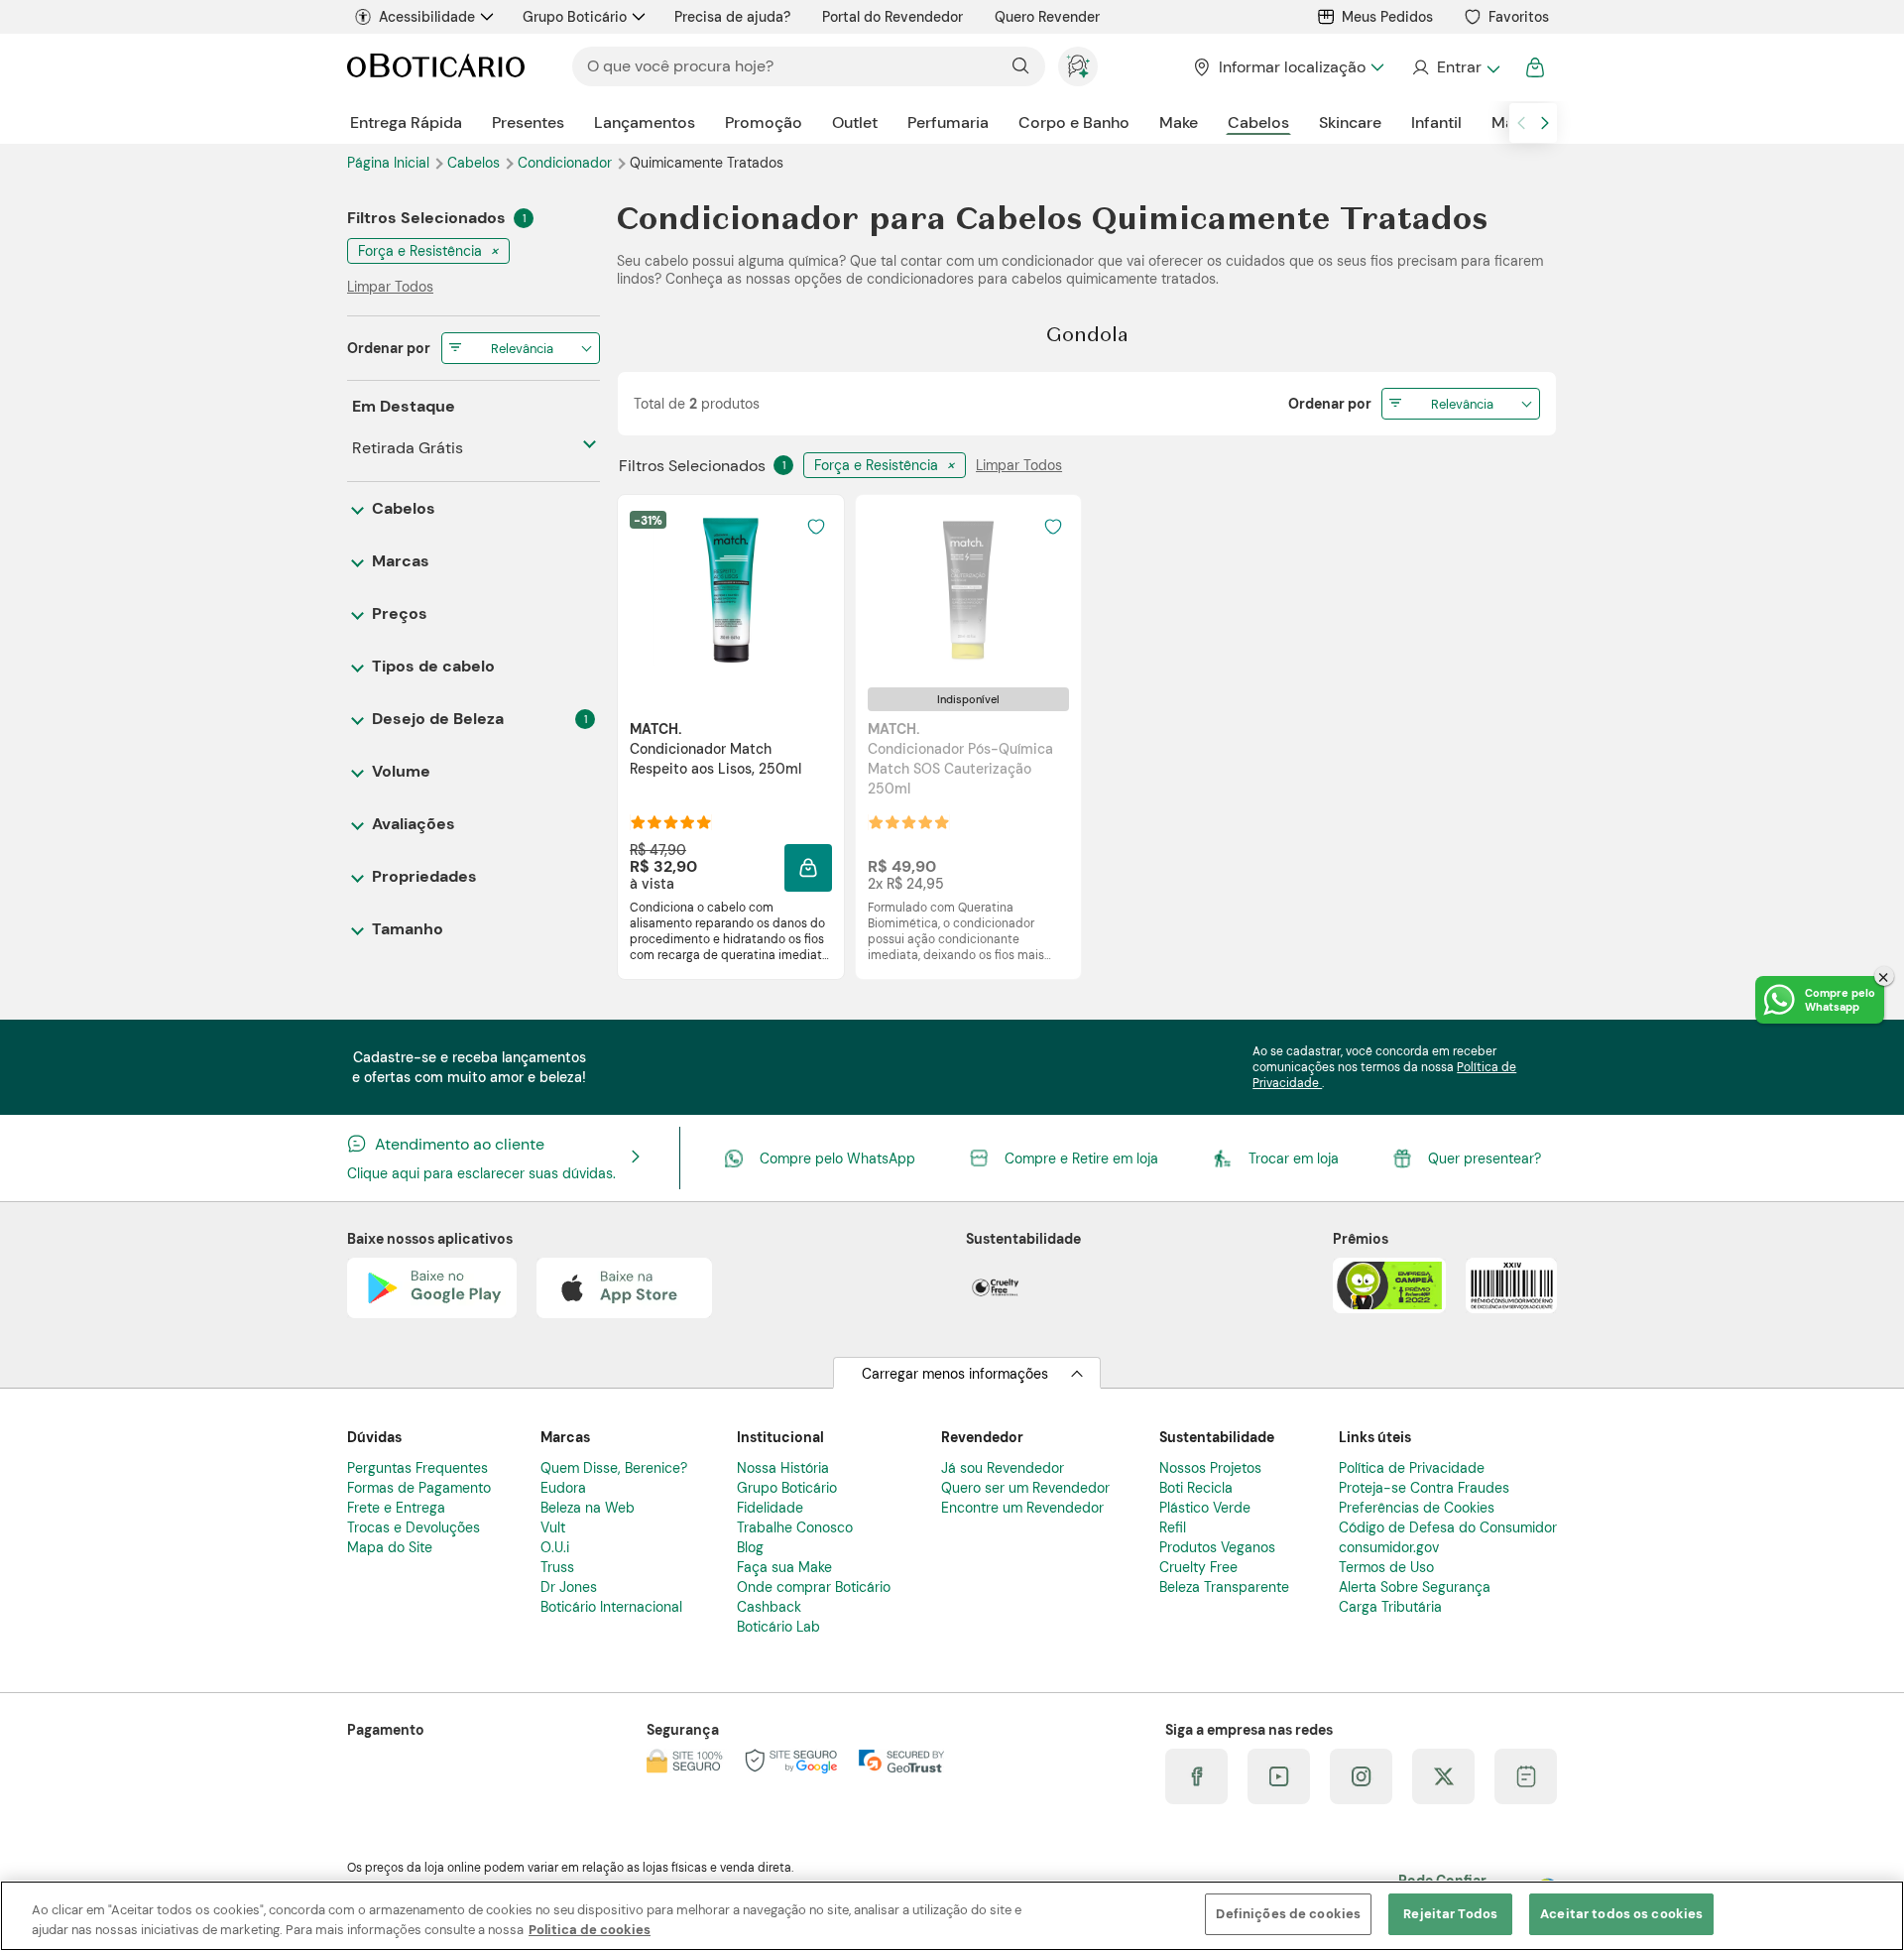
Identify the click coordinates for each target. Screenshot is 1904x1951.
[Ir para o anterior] (1521, 123)
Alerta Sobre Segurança (1415, 1587)
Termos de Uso (1386, 1567)
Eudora (563, 1488)
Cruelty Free (1198, 1567)
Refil (1173, 1527)
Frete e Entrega (396, 1508)
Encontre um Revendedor (1022, 1508)
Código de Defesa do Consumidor (1448, 1527)
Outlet (855, 122)
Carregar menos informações (955, 1374)
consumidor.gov (1389, 1547)
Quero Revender (1047, 17)
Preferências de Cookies (1417, 1508)
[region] (952, 1916)
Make (1179, 122)
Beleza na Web (588, 1508)
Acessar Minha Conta (1455, 67)
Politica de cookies (590, 1930)
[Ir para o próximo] (1545, 123)
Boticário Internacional (611, 1607)
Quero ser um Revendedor (1025, 1488)
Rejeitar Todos (1450, 1914)
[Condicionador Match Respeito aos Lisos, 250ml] (731, 590)
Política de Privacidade (1412, 1468)
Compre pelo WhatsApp (837, 1158)
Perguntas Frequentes (417, 1468)
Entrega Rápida (406, 122)
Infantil (1436, 122)
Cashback (769, 1607)
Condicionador (567, 163)
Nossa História (783, 1468)
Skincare (1350, 122)
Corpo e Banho (1074, 122)
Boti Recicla (1196, 1488)
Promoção (764, 122)
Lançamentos (645, 122)
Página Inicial (390, 163)
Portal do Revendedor (892, 17)
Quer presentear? (1485, 1158)
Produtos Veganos (1217, 1547)
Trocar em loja (1294, 1158)
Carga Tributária (1390, 1607)
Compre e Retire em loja (1081, 1158)
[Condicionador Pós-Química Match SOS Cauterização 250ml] (968, 590)
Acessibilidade (427, 17)
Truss (557, 1567)
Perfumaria (948, 122)
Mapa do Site (390, 1547)
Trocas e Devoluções (414, 1527)
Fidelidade (770, 1508)
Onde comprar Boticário (814, 1587)
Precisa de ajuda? (732, 17)
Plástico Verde (1205, 1508)
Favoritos (1519, 17)
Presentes (528, 122)
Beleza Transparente (1224, 1587)
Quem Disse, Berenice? (614, 1468)
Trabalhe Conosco (795, 1527)
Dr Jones (569, 1587)
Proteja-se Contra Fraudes (1424, 1488)
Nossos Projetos (1210, 1468)
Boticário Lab (778, 1627)
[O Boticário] (436, 67)
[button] (816, 527)
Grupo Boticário (575, 17)
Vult (553, 1527)
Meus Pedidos (1387, 17)
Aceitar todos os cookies (1621, 1914)
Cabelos (1258, 122)
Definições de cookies (1288, 1914)
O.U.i (555, 1547)
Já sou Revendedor (1003, 1468)
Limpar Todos (1019, 465)
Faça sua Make (784, 1567)
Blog (750, 1547)
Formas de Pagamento (419, 1488)
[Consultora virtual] (1078, 66)
